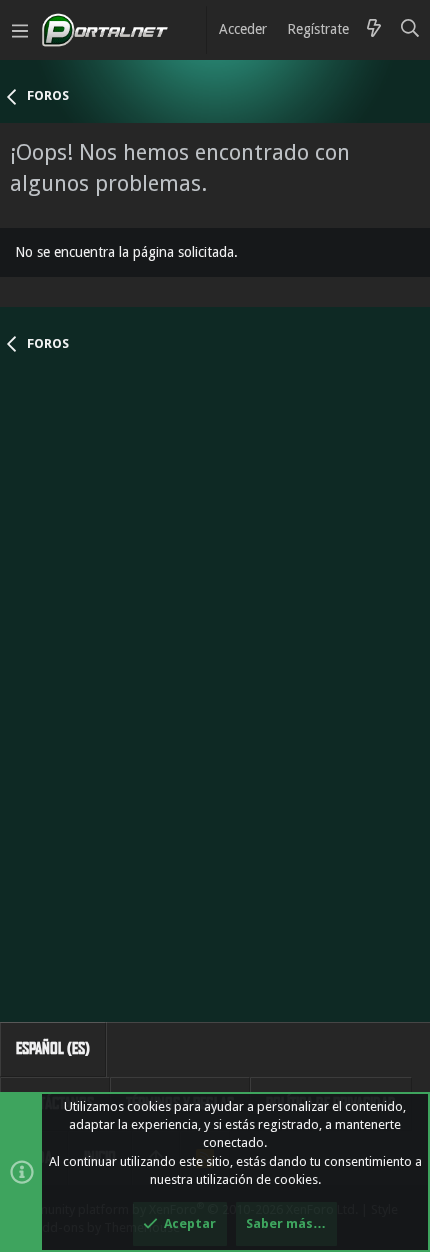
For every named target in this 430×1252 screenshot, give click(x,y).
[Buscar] (410, 30)
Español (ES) (53, 1048)
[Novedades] (374, 30)
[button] (20, 30)
